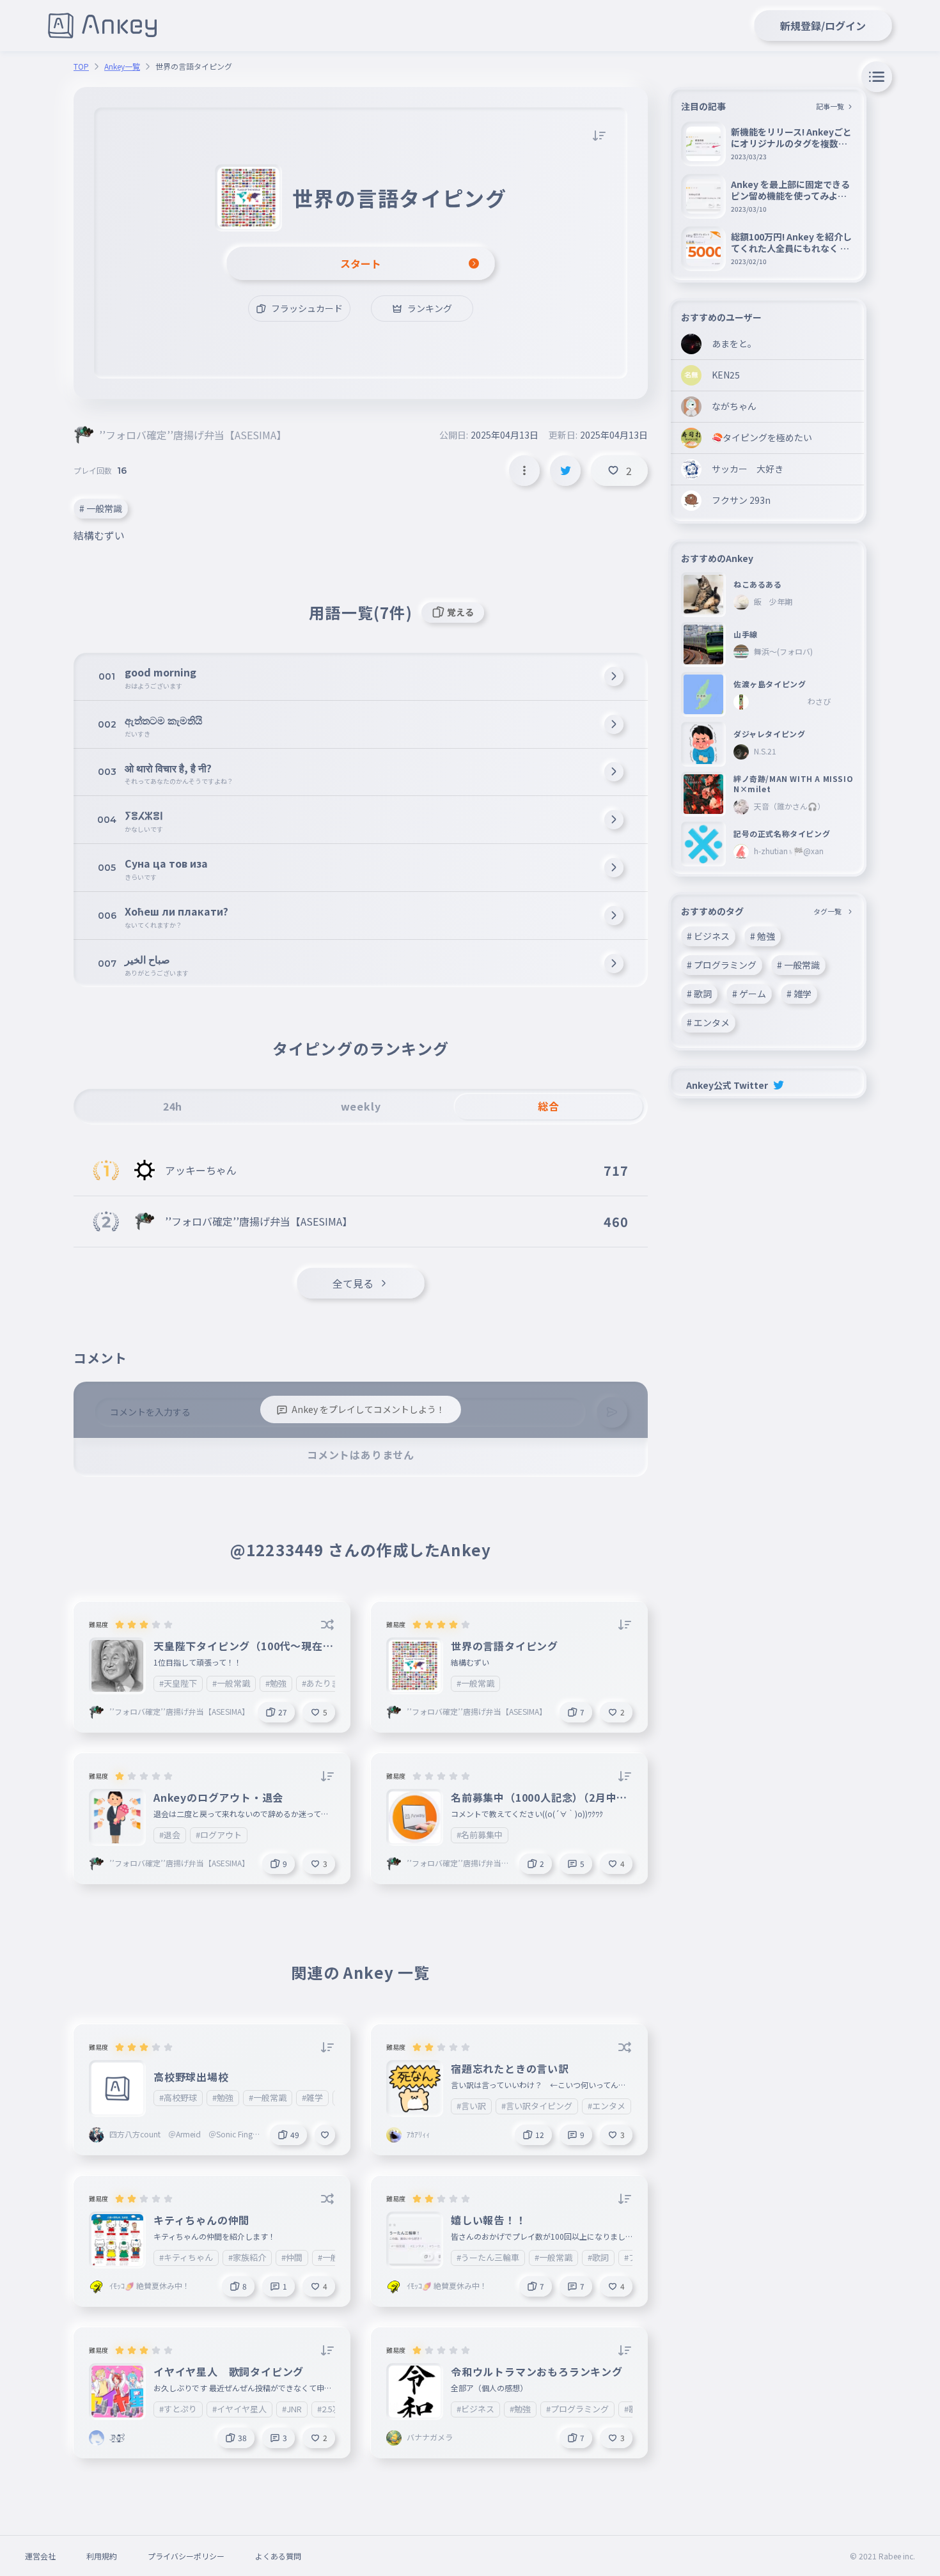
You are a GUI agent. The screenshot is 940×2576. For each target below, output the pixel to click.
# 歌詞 (699, 994)
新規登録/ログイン (823, 26)
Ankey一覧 (122, 66)
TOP (81, 66)
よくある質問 (278, 2556)
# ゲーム (749, 994)
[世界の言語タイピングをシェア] (565, 471)
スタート (361, 263)
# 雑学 (799, 994)
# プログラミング (722, 965)
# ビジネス (708, 936)
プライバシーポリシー (186, 2556)
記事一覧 (830, 106)
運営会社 (40, 2556)
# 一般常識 (101, 508)
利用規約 (102, 2556)
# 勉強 (763, 936)
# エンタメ (708, 1022)
